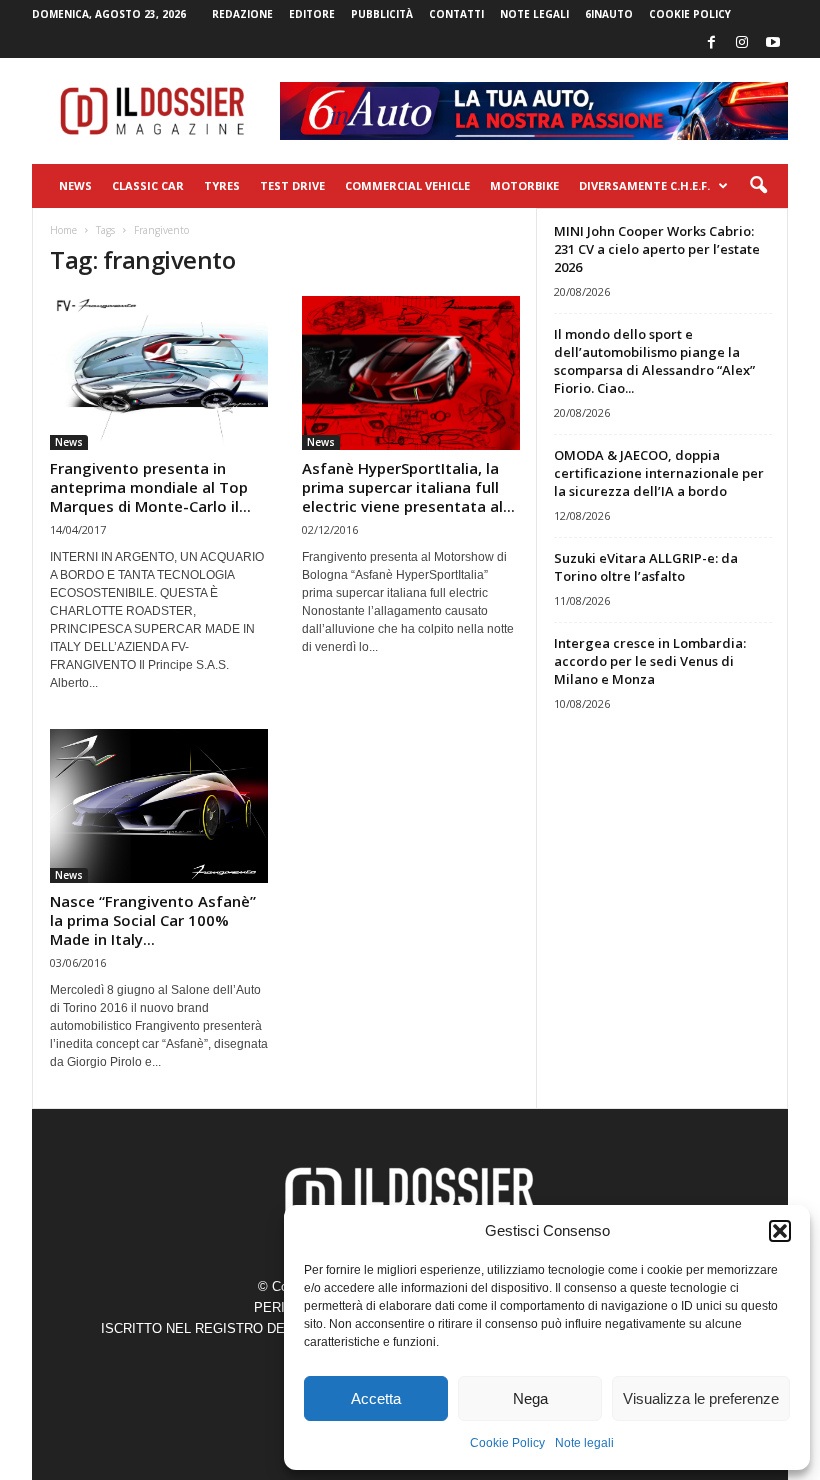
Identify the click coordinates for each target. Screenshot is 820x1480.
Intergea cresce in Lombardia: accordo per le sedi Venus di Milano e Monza (650, 661)
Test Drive (292, 185)
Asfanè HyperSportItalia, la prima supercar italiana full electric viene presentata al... (408, 487)
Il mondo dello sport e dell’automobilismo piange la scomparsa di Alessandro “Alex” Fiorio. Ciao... (654, 361)
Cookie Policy (507, 1443)
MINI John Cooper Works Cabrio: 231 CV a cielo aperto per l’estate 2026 (657, 249)
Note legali (584, 1443)
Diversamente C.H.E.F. (644, 185)
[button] (780, 1231)
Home (63, 230)
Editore (312, 14)
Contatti (456, 14)
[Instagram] (742, 43)
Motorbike (524, 185)
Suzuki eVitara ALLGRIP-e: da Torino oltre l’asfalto (646, 567)
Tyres (222, 185)
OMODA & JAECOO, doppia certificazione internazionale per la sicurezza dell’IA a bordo (659, 473)
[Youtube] (773, 43)
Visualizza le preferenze (701, 1398)
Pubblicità (382, 14)
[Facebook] (711, 43)
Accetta (376, 1398)
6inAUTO (609, 14)
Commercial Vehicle (407, 185)
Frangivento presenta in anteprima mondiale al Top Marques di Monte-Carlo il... (150, 487)
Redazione (242, 14)
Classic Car (148, 185)
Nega (530, 1398)
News (75, 185)
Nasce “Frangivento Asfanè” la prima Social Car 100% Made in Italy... (153, 920)
